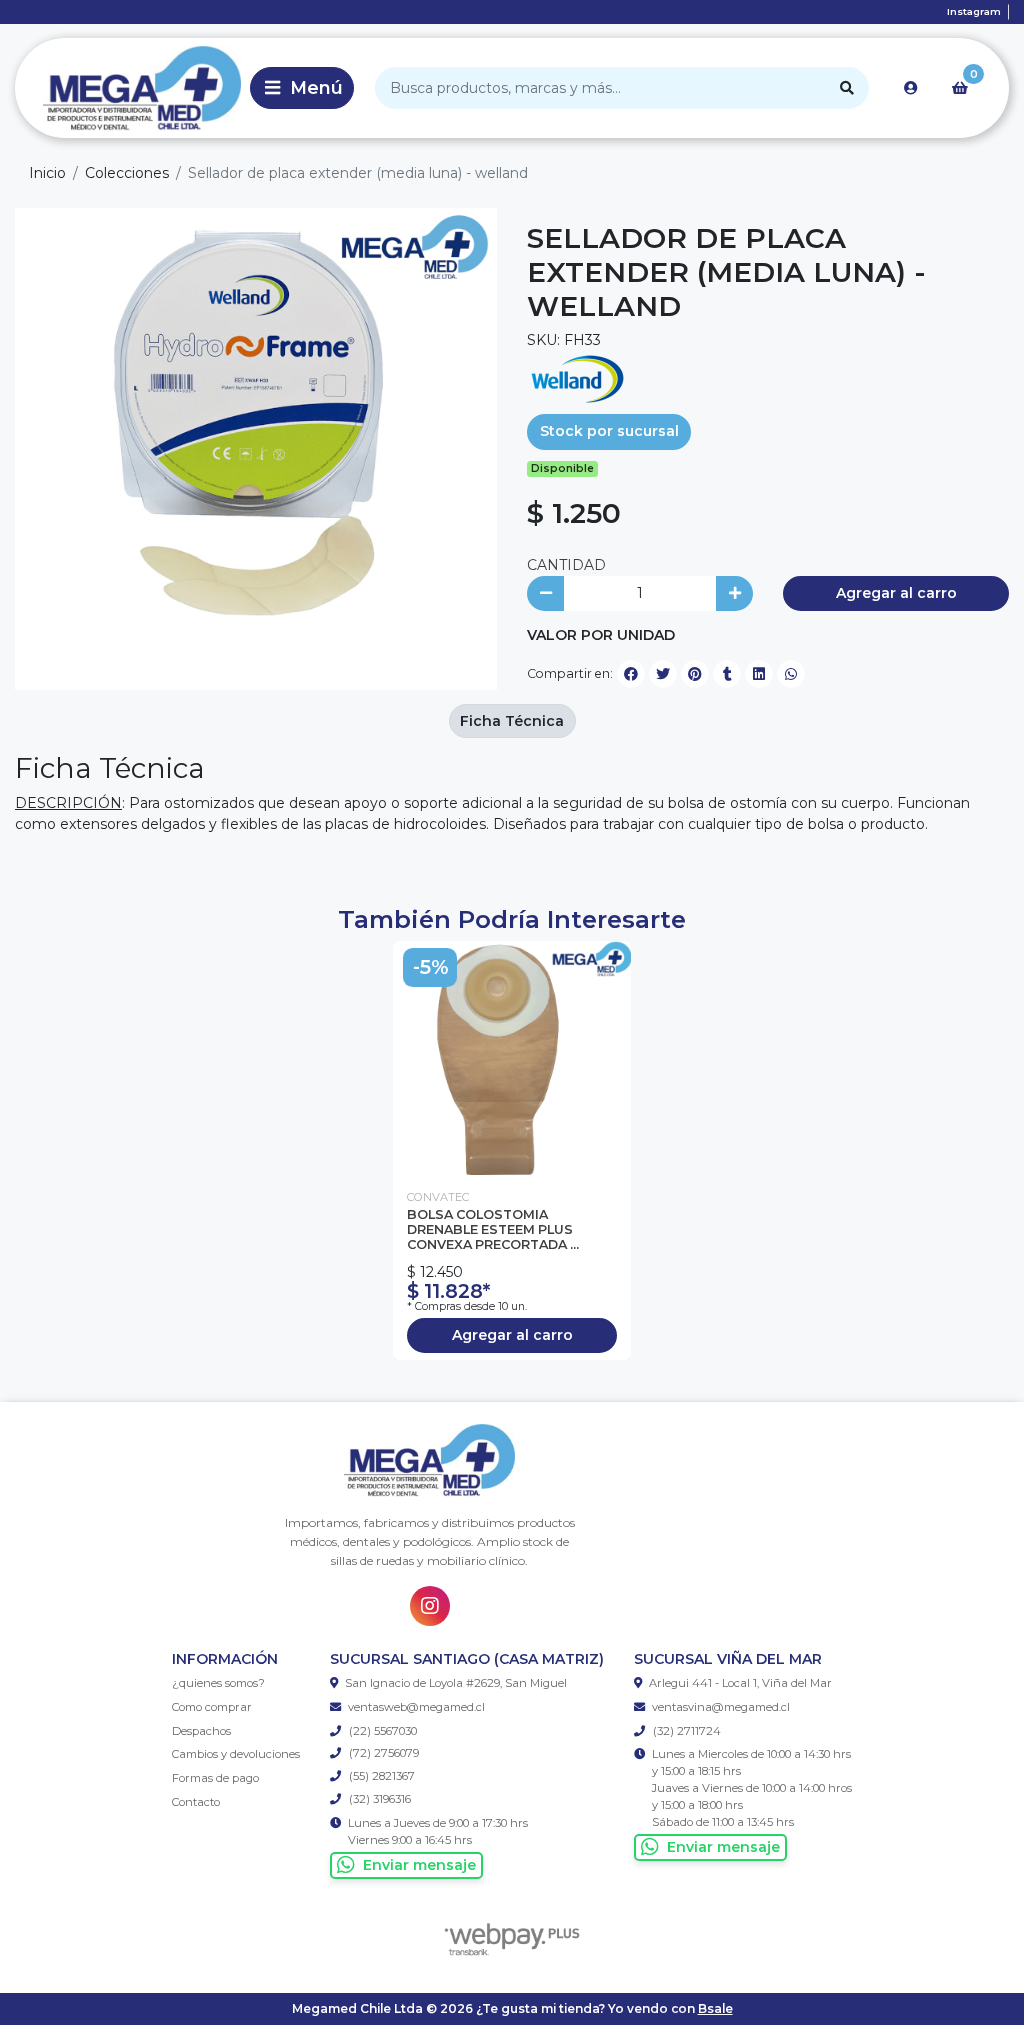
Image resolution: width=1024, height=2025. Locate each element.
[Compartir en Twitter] (663, 674)
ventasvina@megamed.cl (721, 1707)
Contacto (196, 1802)
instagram (974, 11)
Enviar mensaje (419, 1865)
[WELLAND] (577, 378)
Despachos (201, 1731)
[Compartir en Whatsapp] (791, 674)
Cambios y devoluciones (236, 1754)
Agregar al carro (896, 593)
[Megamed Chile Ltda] (129, 88)
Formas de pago (215, 1778)
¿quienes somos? (218, 1683)
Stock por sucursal (609, 431)
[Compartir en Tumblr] (727, 674)
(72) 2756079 (382, 1753)
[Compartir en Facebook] (631, 674)
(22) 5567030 (381, 1731)
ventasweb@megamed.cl (416, 1707)
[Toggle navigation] (302, 88)
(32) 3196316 (378, 1799)
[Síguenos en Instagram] (430, 1606)
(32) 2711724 (685, 1731)
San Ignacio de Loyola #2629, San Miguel (456, 1683)
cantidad (566, 565)
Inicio (47, 173)
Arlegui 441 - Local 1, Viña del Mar (740, 1683)
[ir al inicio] (429, 1460)
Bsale (715, 2008)
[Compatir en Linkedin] (759, 674)
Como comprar (212, 1707)
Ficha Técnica (512, 721)
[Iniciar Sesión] (911, 88)
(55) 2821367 (380, 1776)
